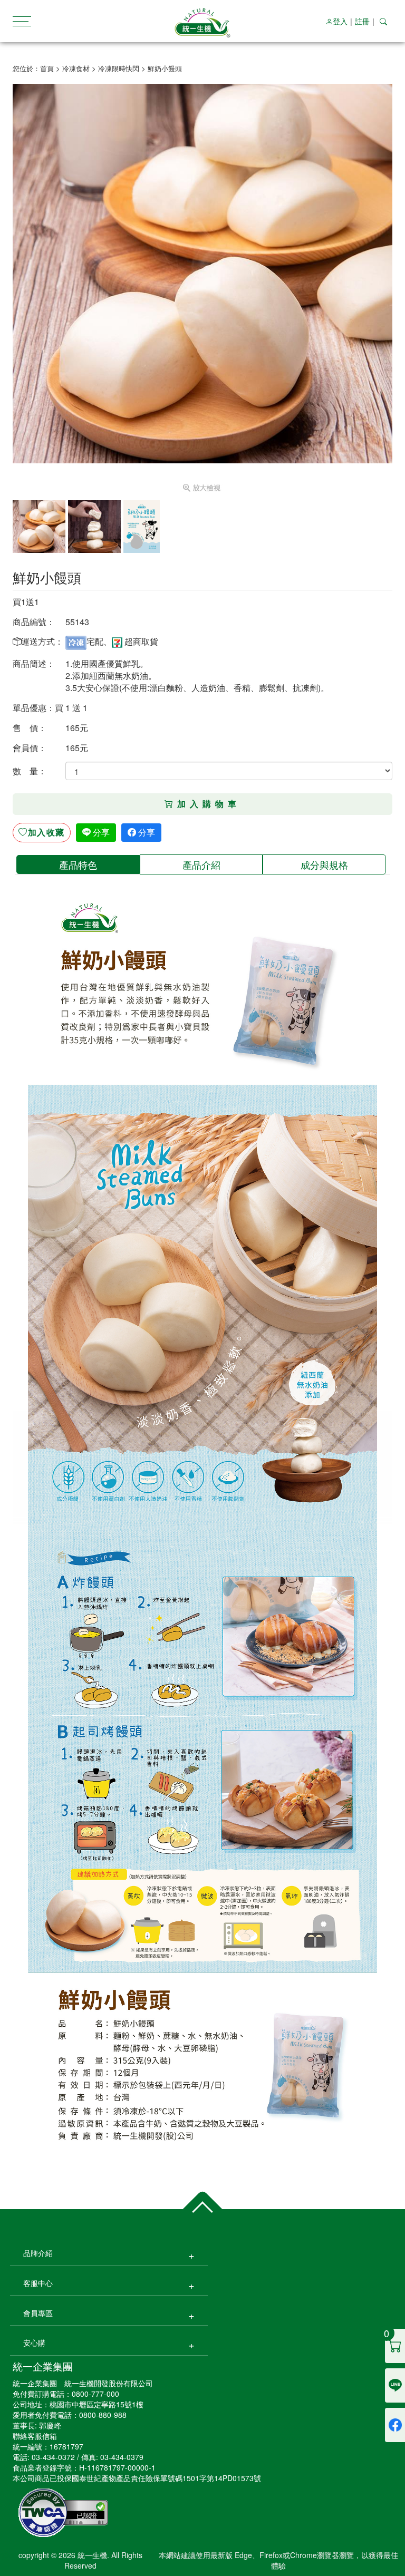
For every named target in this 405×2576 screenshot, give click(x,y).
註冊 (362, 21)
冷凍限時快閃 (119, 68)
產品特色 (78, 864)
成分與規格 (324, 864)
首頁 (47, 68)
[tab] (78, 864)
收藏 (46, 832)
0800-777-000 (95, 2394)
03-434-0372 (53, 2457)
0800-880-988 (103, 2415)
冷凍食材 (76, 68)
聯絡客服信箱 (35, 2436)
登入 (340, 21)
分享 (100, 832)
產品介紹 (201, 864)
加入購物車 (209, 804)
